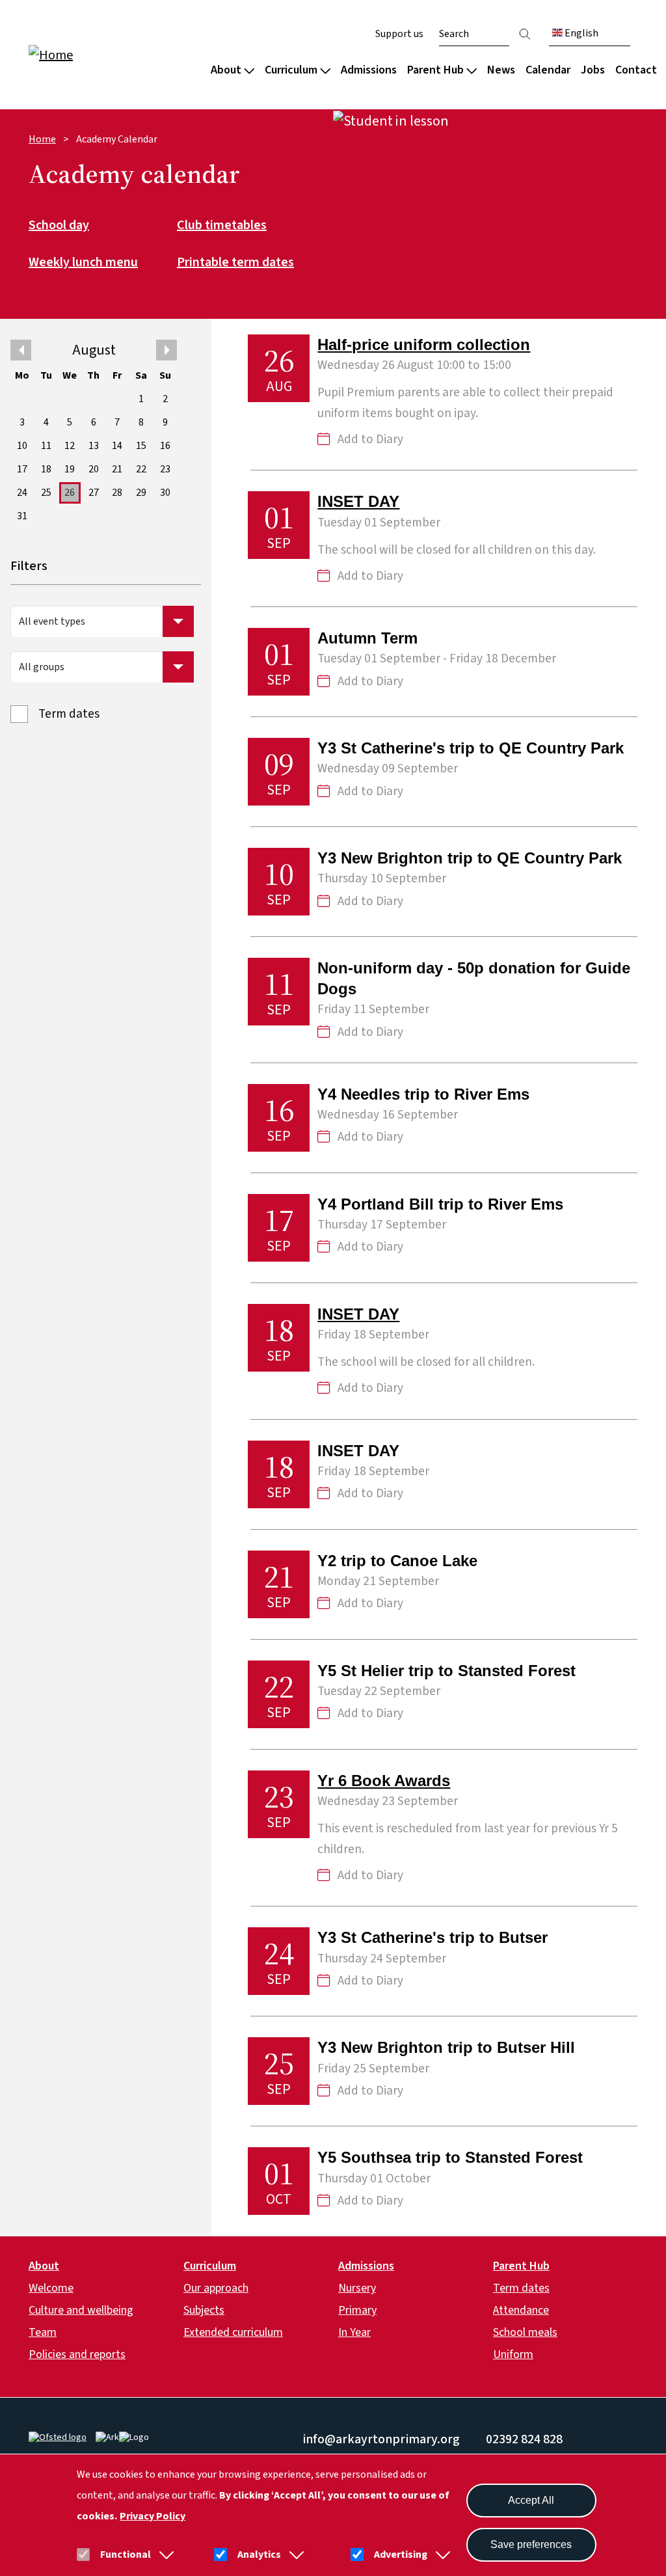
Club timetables (222, 226)
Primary (357, 2310)
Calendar (548, 70)
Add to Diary (370, 440)
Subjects (204, 2310)
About (226, 70)
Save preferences (531, 2544)
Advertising (401, 2555)
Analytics (259, 2555)
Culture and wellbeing (81, 2310)
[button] (164, 2555)
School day (59, 226)
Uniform (513, 2354)
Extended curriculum (233, 2332)
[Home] (112, 54)
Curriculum (291, 70)
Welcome (51, 2288)
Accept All (531, 2500)
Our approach (216, 2288)
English (580, 33)
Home (42, 139)
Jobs (593, 70)
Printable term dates (235, 263)
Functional (126, 2555)
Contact (636, 70)
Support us (399, 34)
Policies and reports (77, 2354)
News (501, 70)
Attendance (521, 2310)
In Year (354, 2332)
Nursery (357, 2288)
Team (43, 2332)
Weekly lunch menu (83, 263)
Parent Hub (435, 70)
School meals (525, 2332)
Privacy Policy (153, 2516)
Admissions (369, 70)
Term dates (69, 714)
